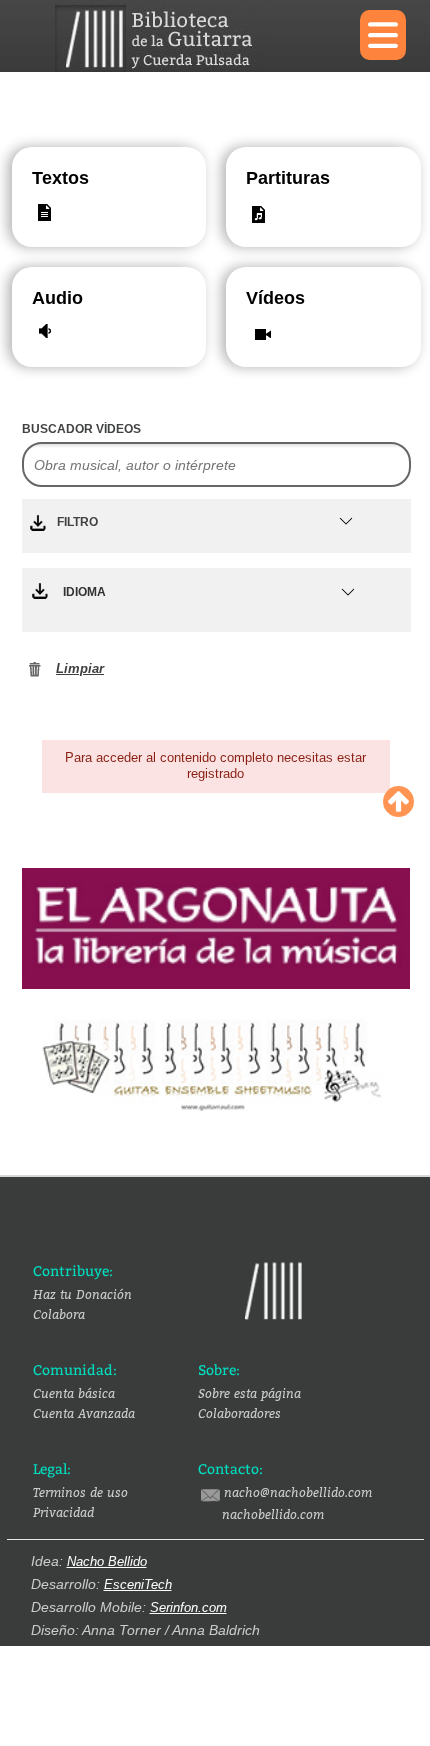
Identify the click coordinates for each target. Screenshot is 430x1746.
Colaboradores (239, 1413)
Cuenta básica (74, 1393)
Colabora (59, 1314)
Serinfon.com (188, 1607)
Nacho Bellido (107, 1561)
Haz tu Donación (82, 1294)
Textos (60, 178)
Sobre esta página (249, 1393)
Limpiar (80, 668)
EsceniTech (138, 1584)
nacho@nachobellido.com (298, 1492)
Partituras (266, 178)
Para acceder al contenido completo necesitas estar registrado (215, 765)
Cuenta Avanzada (84, 1413)
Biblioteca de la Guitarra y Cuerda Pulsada (192, 38)
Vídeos (266, 298)
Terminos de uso (80, 1492)
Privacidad (63, 1512)
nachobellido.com (273, 1514)
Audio (52, 298)
